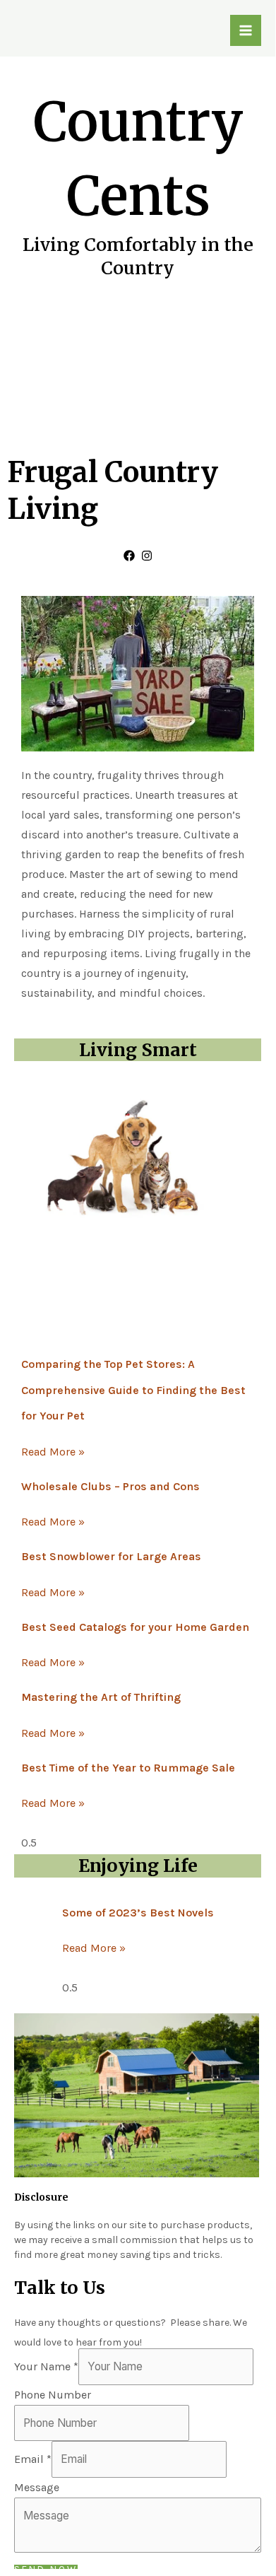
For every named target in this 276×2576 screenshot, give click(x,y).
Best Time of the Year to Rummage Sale (128, 1768)
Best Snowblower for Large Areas (111, 1556)
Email (33, 2459)
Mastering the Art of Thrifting (101, 1697)
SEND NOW (46, 2570)
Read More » (53, 1452)
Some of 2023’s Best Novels (138, 1913)
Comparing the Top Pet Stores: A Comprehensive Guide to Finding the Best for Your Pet (133, 1390)
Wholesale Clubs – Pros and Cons (110, 1486)
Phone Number (53, 2395)
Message (37, 2487)
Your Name (46, 2366)
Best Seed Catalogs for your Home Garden (135, 1627)
